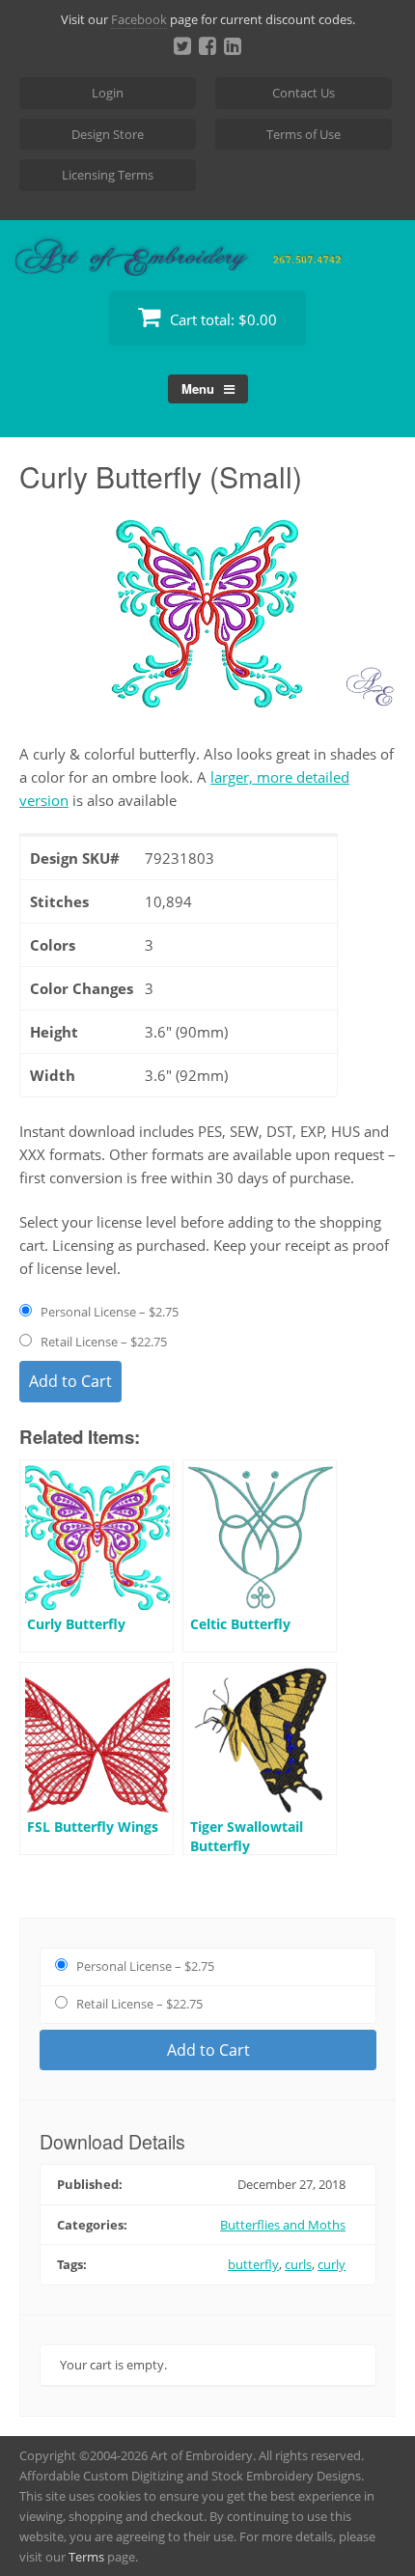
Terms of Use (304, 134)
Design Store (108, 134)
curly (332, 2264)
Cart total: (221, 319)
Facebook (139, 19)
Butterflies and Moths (283, 2225)
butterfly (253, 2264)
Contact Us (304, 93)
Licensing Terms (108, 175)
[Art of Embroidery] (207, 253)
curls (298, 2264)
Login (108, 93)
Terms (86, 2557)
